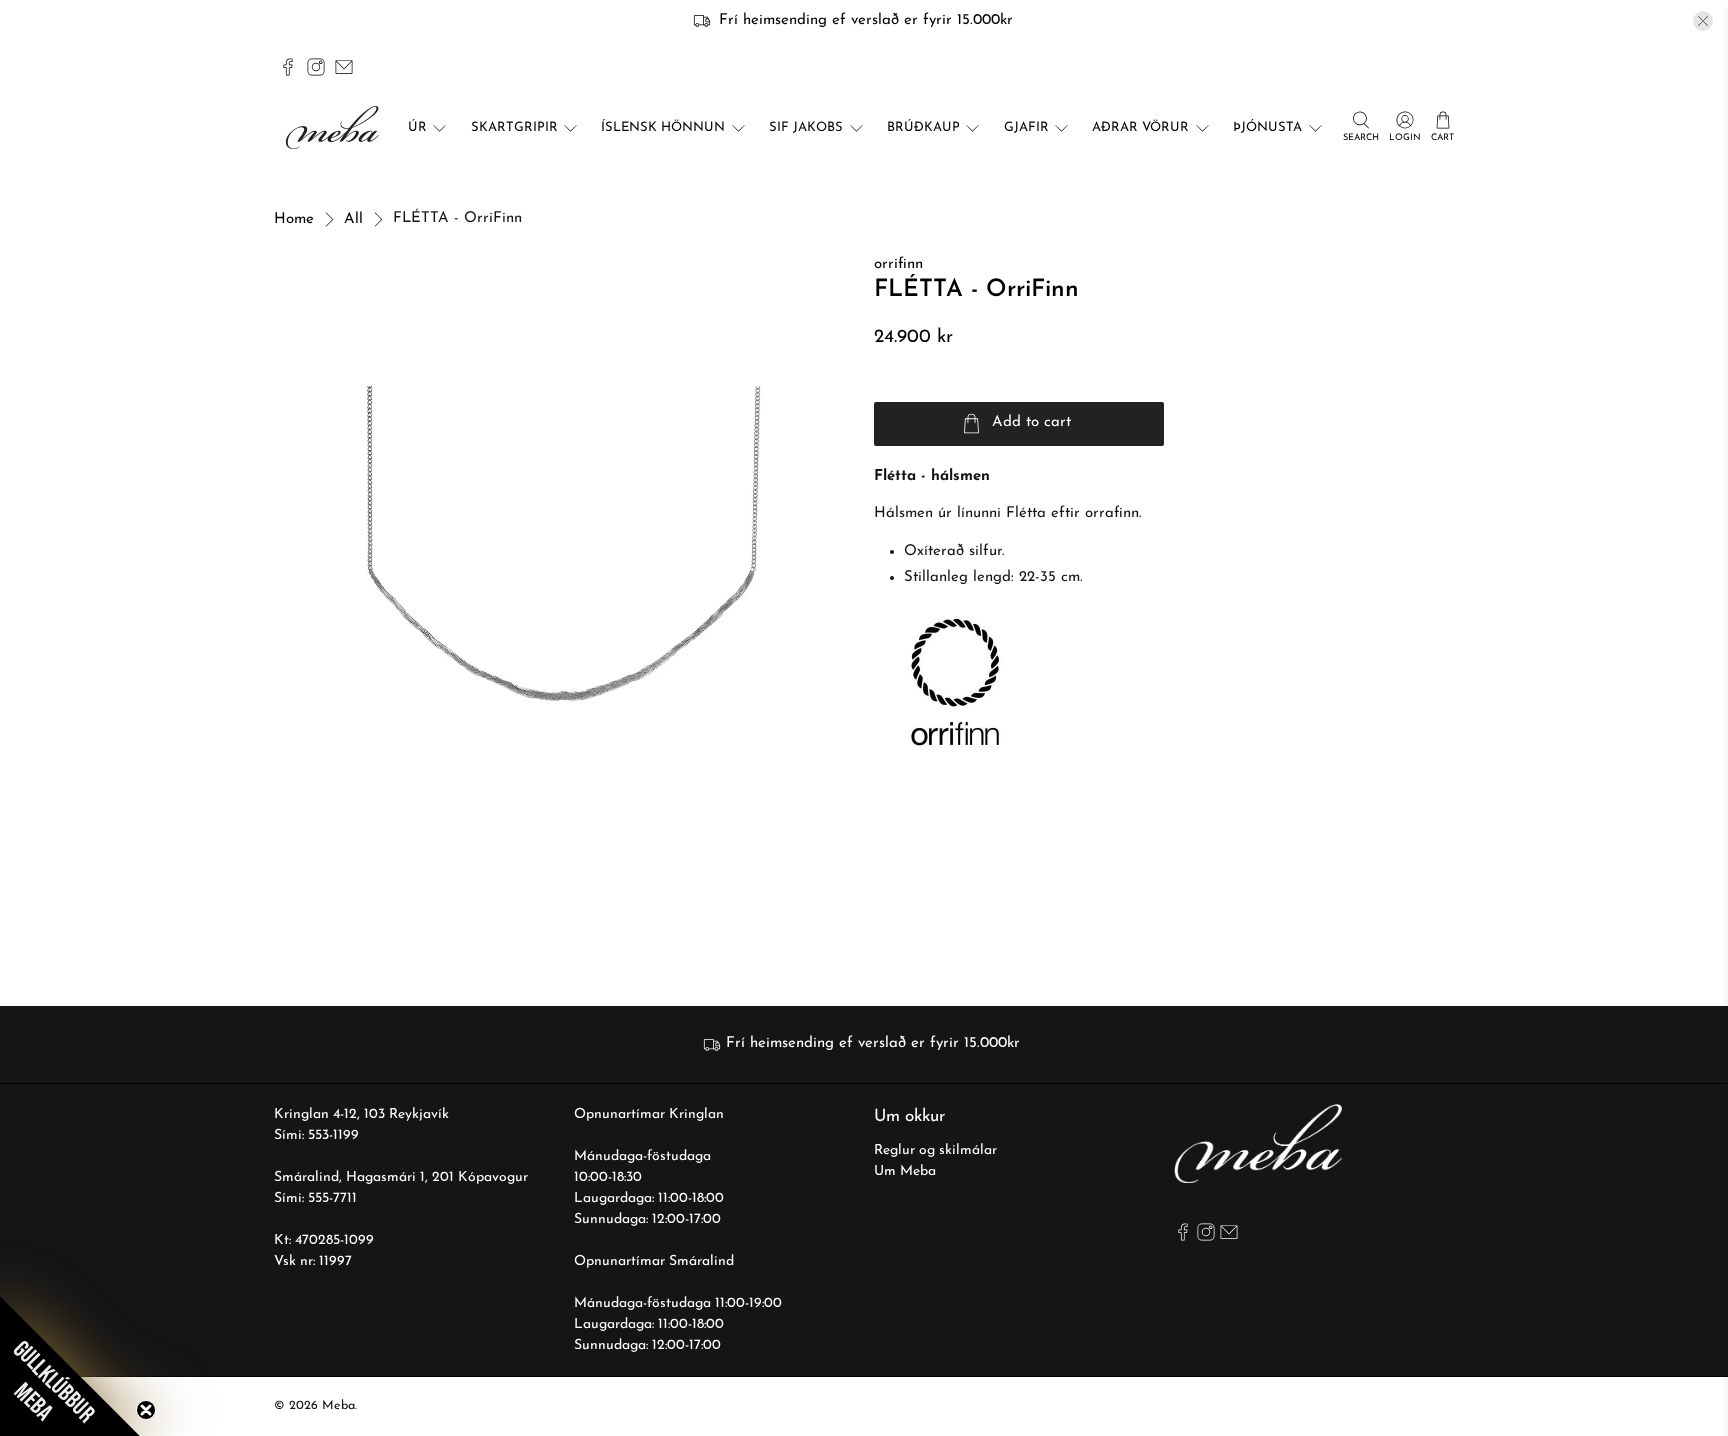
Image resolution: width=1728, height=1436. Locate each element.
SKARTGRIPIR (514, 127)
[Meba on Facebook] (288, 67)
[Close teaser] (146, 1410)
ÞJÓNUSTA (1267, 127)
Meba (338, 1406)
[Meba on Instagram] (316, 67)
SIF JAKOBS (806, 127)
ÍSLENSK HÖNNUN (663, 127)
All (353, 219)
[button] (70, 1366)
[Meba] (335, 127)
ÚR (417, 127)
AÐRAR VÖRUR (1140, 127)
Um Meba (905, 1171)
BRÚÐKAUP (923, 127)
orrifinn (898, 264)
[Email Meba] (344, 67)
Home (294, 219)
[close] (1703, 21)
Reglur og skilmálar (935, 1150)
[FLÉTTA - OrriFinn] (564, 544)
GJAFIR (1026, 127)
